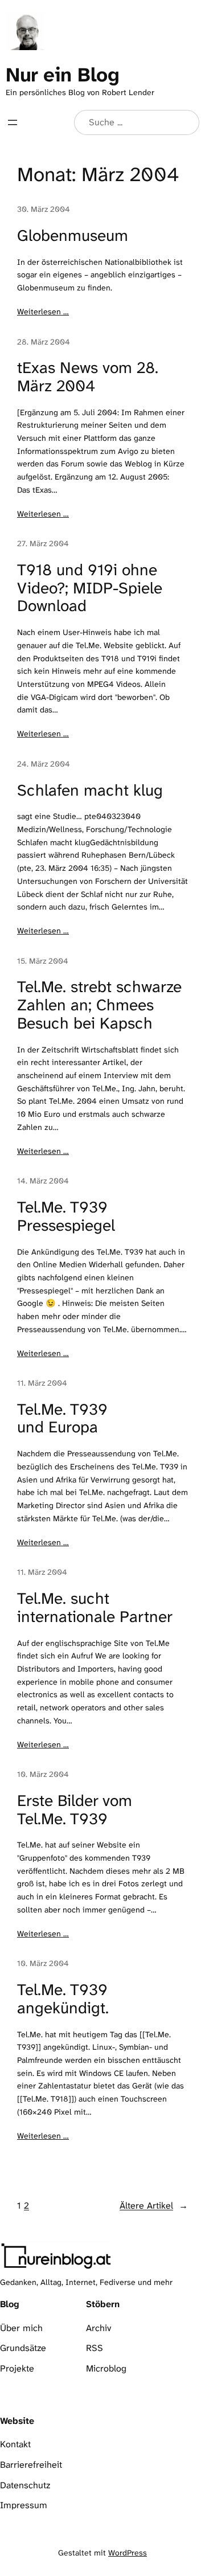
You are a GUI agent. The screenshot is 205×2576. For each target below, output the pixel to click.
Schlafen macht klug (90, 791)
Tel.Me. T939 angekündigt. (63, 1999)
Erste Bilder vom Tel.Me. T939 (75, 1810)
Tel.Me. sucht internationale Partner (95, 1608)
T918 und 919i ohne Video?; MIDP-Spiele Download (90, 588)
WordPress (128, 2553)
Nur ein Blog (62, 75)
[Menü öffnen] (13, 122)
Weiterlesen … (43, 312)
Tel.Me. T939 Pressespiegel (66, 1216)
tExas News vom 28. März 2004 (88, 377)
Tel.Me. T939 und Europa (62, 1418)
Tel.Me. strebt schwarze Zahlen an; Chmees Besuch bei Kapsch (99, 1005)
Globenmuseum (73, 236)
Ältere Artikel (154, 2206)
